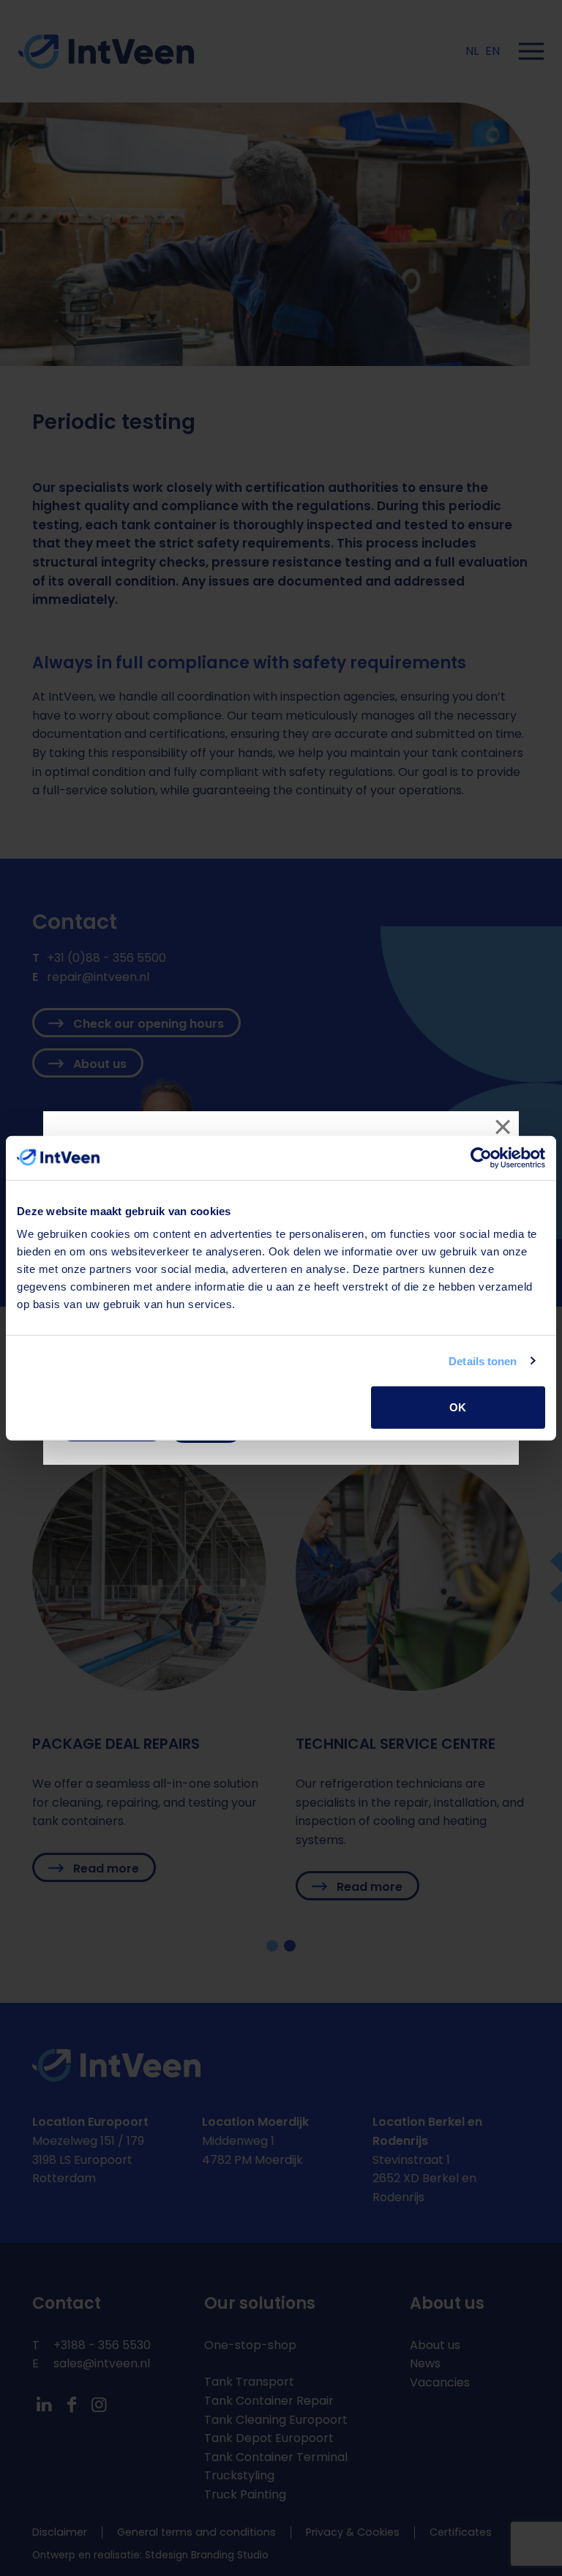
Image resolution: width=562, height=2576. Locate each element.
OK (458, 1407)
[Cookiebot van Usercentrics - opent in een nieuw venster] (481, 1157)
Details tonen (483, 1360)
